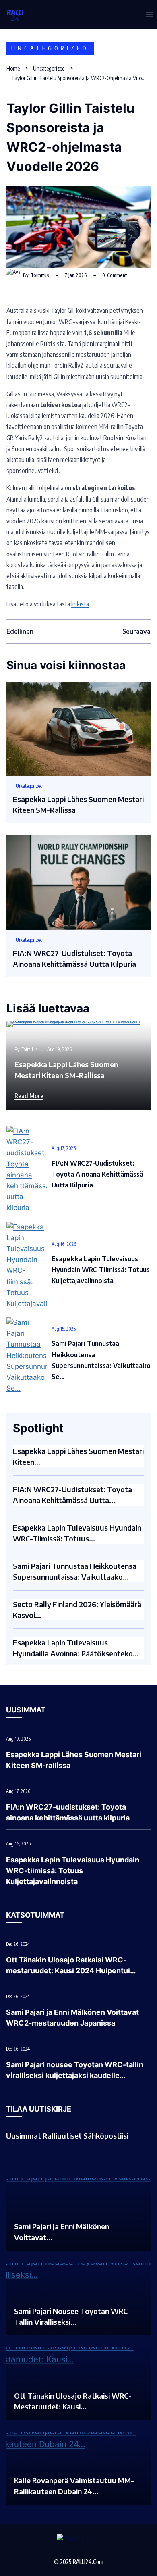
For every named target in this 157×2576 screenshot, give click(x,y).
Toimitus (40, 275)
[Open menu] (149, 14)
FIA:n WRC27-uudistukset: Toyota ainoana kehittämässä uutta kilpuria (97, 1174)
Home (13, 68)
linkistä (80, 604)
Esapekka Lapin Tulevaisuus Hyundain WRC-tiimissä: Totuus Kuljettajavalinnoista (101, 1270)
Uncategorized (50, 48)
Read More (29, 1096)
